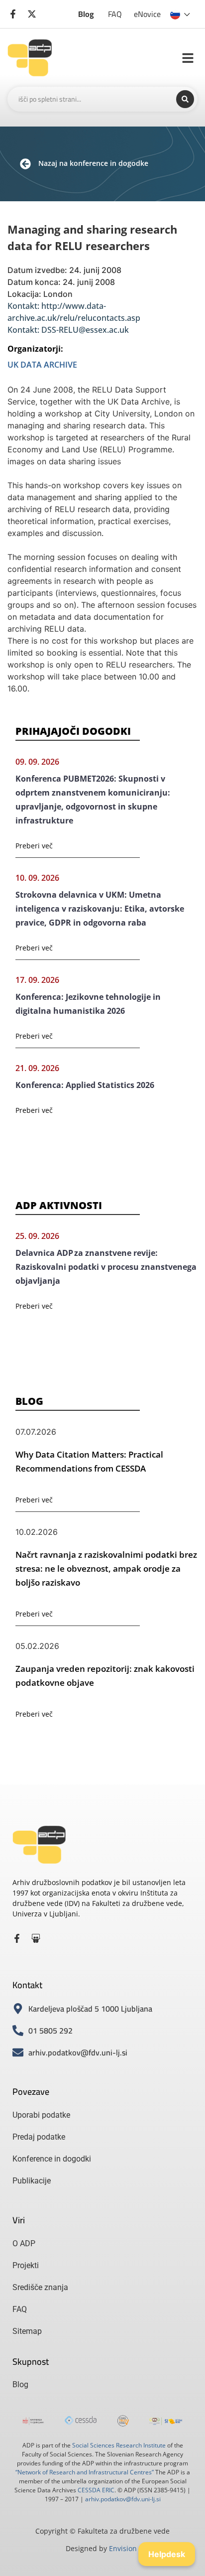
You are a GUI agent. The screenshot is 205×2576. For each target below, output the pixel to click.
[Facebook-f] (17, 1938)
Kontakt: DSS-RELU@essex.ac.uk (68, 330)
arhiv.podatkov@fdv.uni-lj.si (123, 2499)
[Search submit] (185, 99)
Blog (86, 14)
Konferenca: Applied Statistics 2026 (85, 1085)
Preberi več (34, 846)
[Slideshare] (36, 1938)
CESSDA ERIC (96, 2490)
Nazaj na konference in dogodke (93, 163)
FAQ (115, 14)
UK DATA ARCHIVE (42, 365)
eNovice (147, 14)
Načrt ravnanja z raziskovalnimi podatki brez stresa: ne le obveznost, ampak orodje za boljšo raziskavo (106, 1568)
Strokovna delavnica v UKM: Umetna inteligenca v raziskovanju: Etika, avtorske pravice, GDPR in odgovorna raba (100, 909)
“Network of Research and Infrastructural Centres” (85, 2472)
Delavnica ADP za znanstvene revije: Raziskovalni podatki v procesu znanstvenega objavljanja (106, 1267)
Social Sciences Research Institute (119, 2445)
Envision (123, 2548)
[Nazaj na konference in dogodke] (25, 164)
